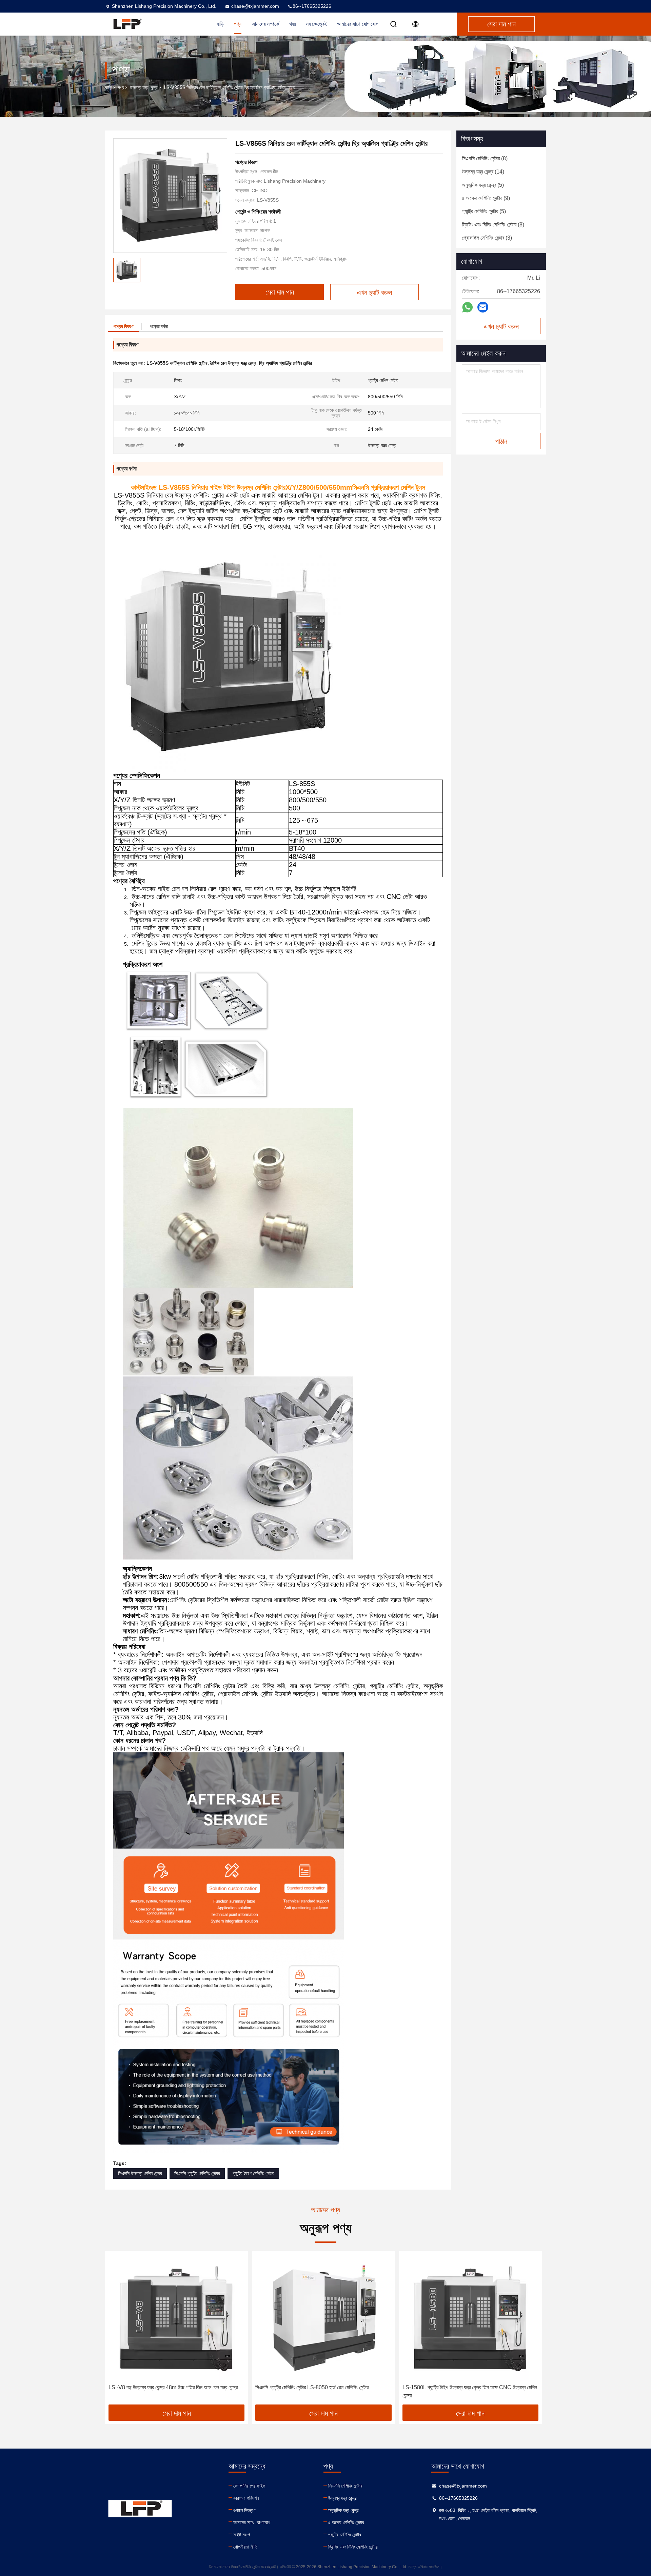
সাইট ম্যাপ (242, 2535)
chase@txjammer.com (255, 6)
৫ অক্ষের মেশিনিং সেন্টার (346, 2522)
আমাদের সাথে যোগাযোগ (358, 24)
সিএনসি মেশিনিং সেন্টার (345, 2486)
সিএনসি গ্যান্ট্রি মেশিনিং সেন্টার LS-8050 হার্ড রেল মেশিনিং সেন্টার (312, 2387)
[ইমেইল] (483, 307)
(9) (486, 198)
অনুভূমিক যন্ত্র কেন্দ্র (343, 2510)
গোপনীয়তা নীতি (245, 2547)
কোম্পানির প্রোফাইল (249, 2486)
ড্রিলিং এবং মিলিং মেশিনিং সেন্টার (353, 2547)
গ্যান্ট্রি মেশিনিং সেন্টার (345, 2535)
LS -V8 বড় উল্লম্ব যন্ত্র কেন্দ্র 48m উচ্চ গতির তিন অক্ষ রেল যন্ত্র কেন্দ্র (173, 2387)
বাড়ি (108, 87)
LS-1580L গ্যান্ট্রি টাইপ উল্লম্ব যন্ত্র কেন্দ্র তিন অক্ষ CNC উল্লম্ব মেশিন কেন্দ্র (470, 2391)
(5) (483, 185)
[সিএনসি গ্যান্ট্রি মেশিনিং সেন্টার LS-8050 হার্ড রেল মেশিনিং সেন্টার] (323, 2318)
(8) (485, 158)
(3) (487, 238)
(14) (483, 172)
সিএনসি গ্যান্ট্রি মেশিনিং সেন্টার (197, 2173)
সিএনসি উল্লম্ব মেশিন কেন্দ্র (140, 2173)
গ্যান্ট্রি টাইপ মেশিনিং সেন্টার (253, 2173)
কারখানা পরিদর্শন (246, 2498)
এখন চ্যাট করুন (501, 326)
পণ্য (121, 87)
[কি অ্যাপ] (467, 307)
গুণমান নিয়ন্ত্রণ (244, 2510)
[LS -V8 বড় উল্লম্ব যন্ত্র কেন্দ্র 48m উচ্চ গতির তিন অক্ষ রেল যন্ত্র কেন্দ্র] (176, 2318)
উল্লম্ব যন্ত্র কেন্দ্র (144, 87)
